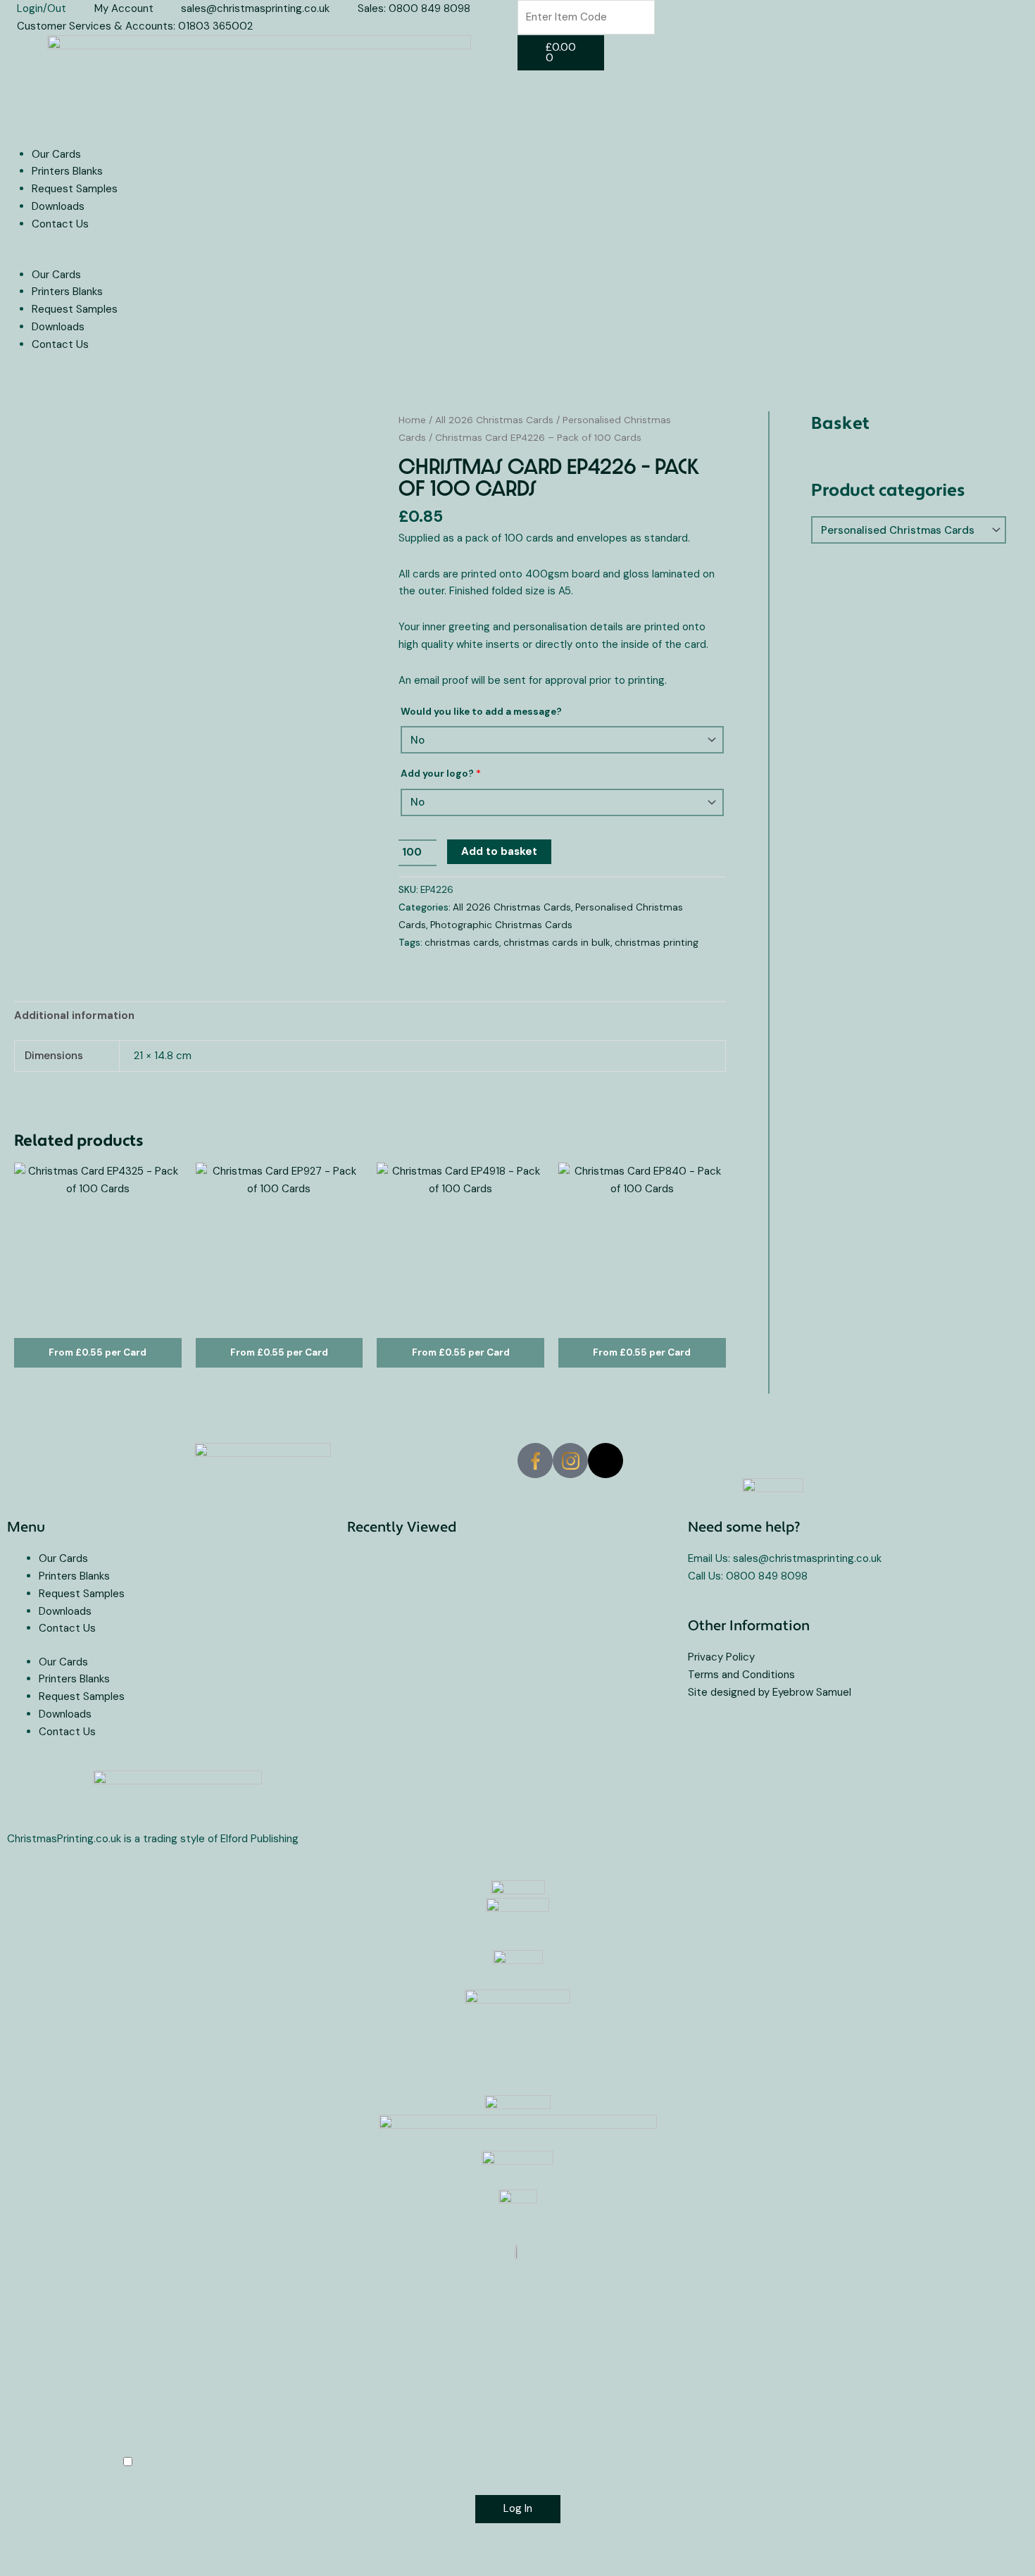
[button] (259, 257)
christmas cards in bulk (557, 943)
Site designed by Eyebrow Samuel (770, 1692)
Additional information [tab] (74, 1015)
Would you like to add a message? (481, 712)
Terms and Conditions (741, 1675)
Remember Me (189, 2462)
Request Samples (75, 189)
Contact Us (60, 224)
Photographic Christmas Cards (501, 925)
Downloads (58, 206)
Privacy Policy (721, 1657)
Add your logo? (441, 774)
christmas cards (462, 943)
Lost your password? (174, 2549)
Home (412, 420)
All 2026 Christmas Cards (494, 420)
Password (159, 2383)
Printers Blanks (67, 171)
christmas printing (657, 943)
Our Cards (56, 154)
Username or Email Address (225, 2304)
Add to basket (499, 851)
